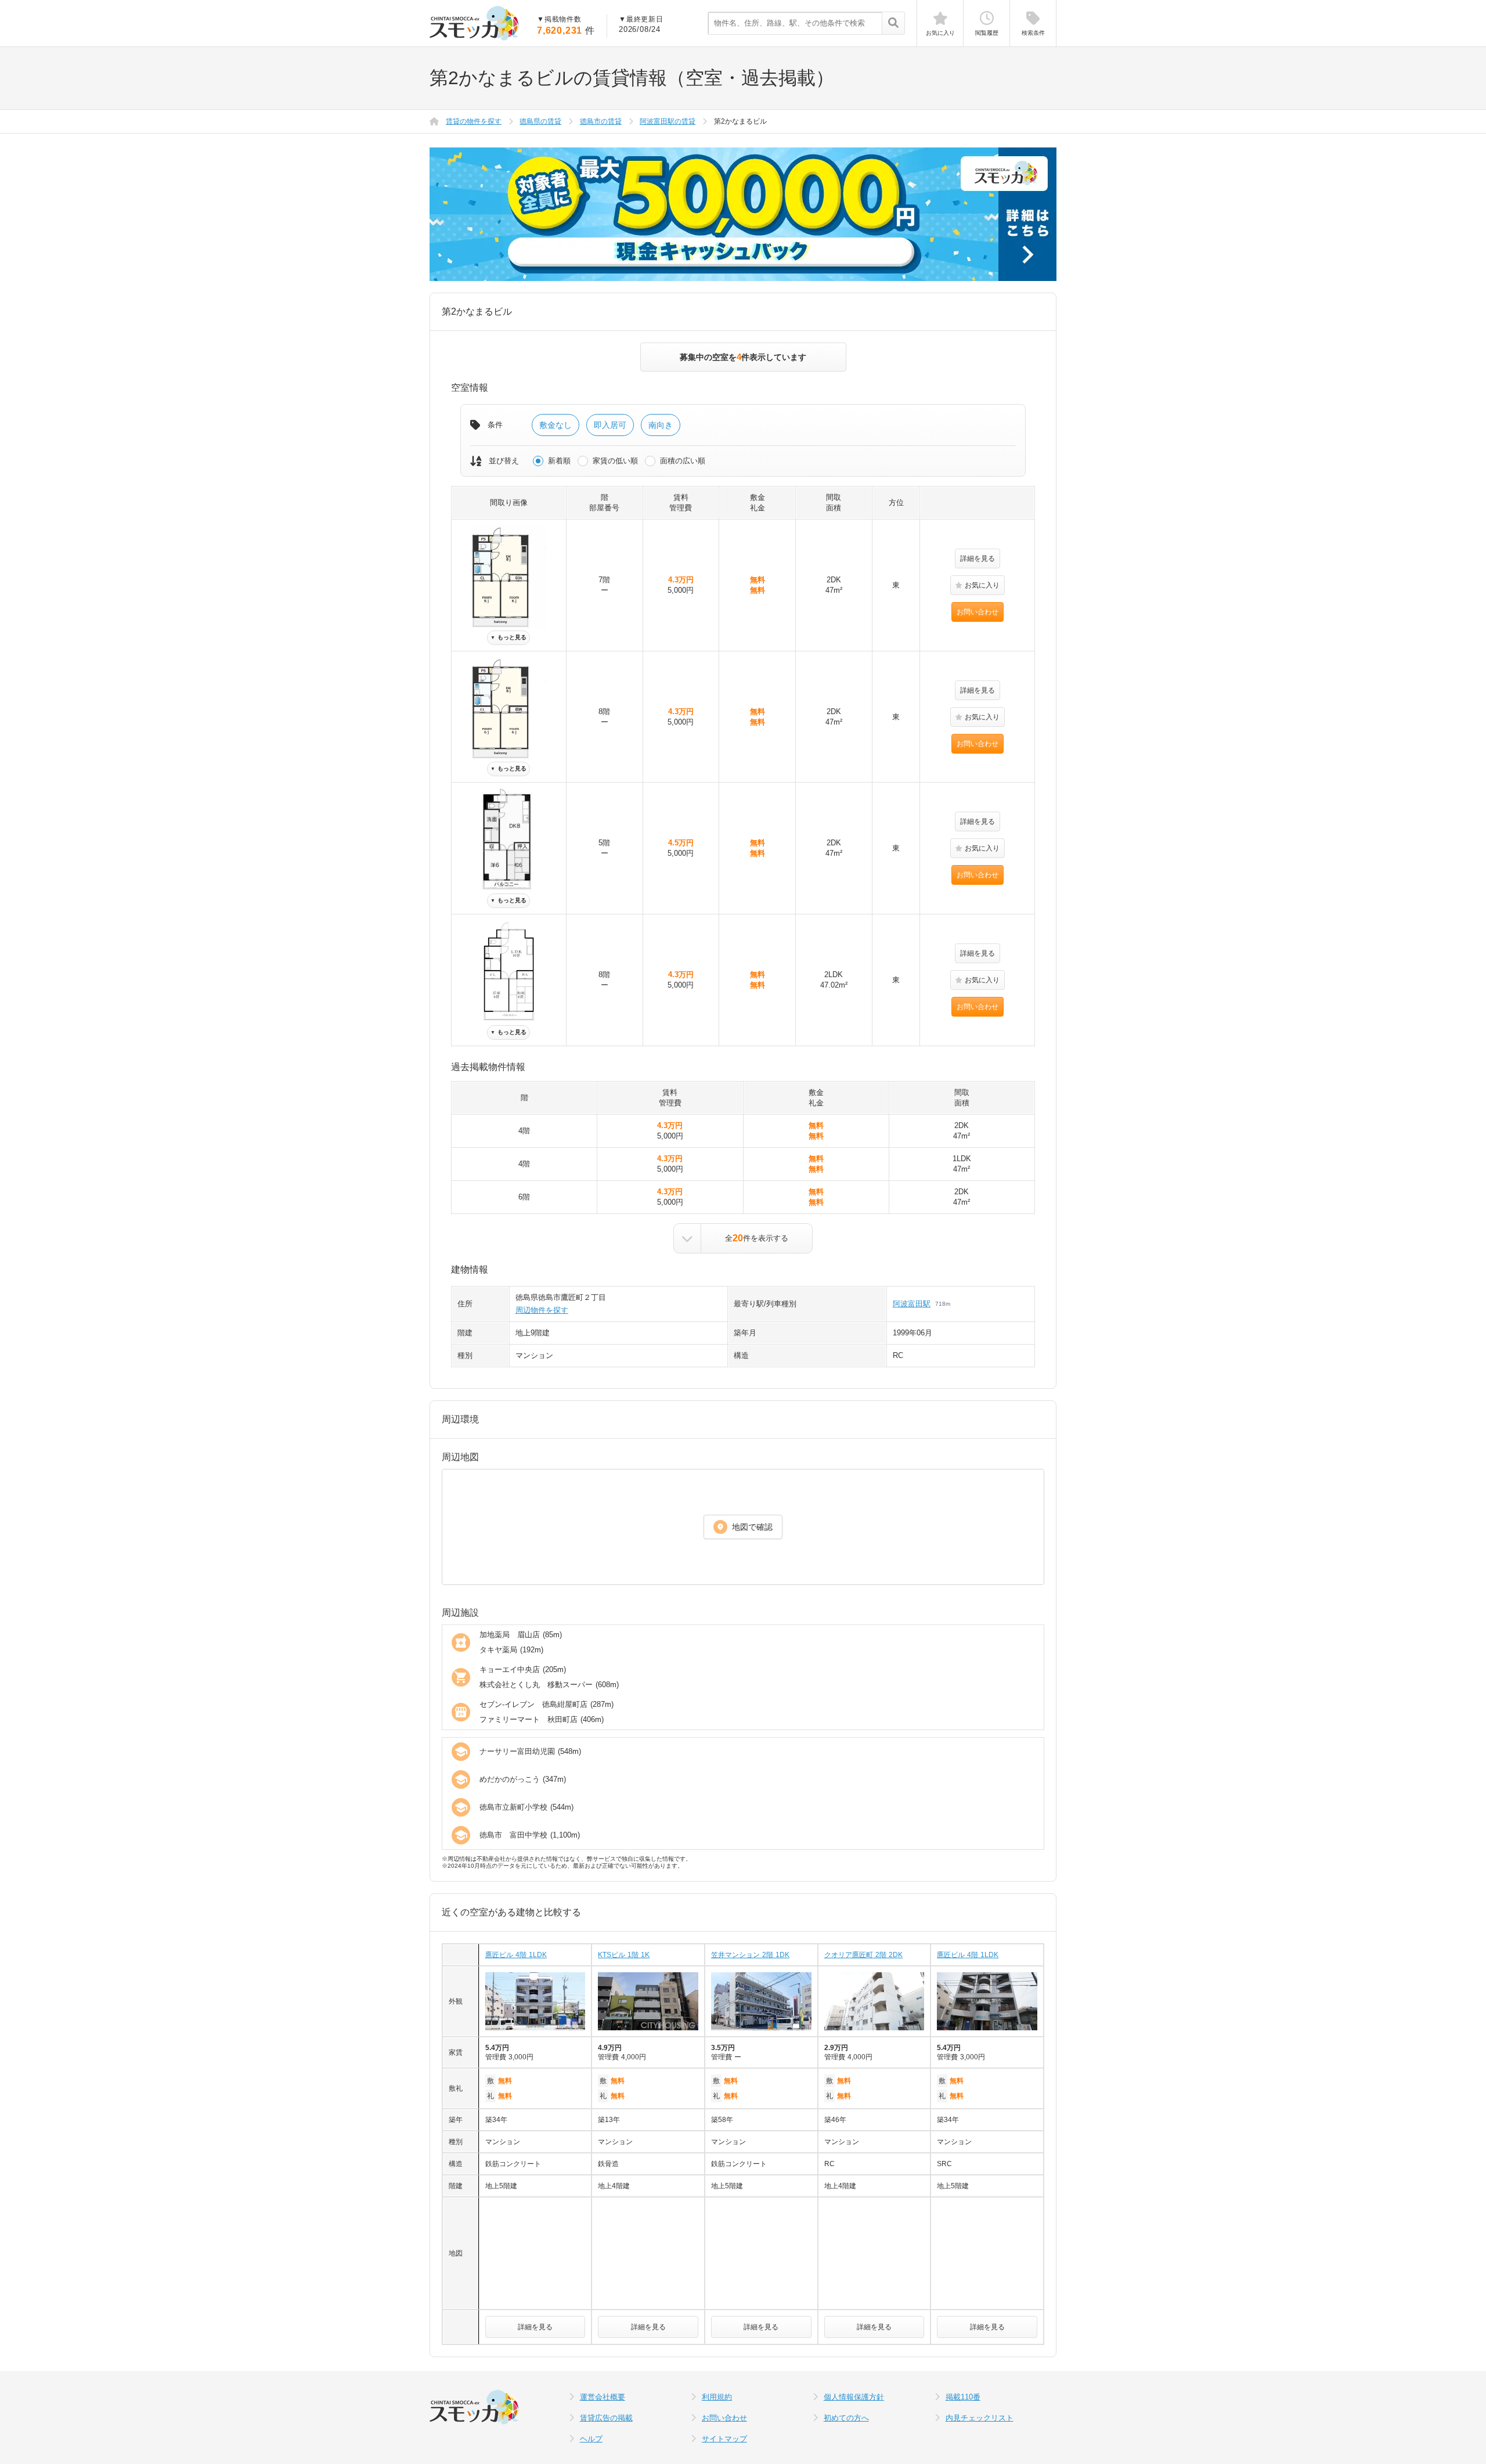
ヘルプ (591, 2439)
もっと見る (508, 637)
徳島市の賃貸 (601, 121)
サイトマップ (724, 2439)
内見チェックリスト (980, 2418)
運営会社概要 (603, 2397)
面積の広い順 (683, 461)
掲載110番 (963, 2397)
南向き (661, 425)
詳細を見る (978, 559)
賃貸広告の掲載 (606, 2418)
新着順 (559, 461)
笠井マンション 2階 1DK (750, 1955)
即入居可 (610, 425)
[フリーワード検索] (893, 24)
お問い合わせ (978, 612)
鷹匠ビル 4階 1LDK (516, 1955)
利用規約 (717, 2397)
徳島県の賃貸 (540, 121)
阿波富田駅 (912, 1304)
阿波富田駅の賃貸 (668, 121)
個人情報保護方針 (854, 2397)
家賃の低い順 (615, 461)
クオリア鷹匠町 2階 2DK (863, 1955)
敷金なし (556, 425)
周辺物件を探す (542, 1310)
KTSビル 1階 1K (624, 1955)
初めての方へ (846, 2418)
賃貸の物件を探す (474, 121)
